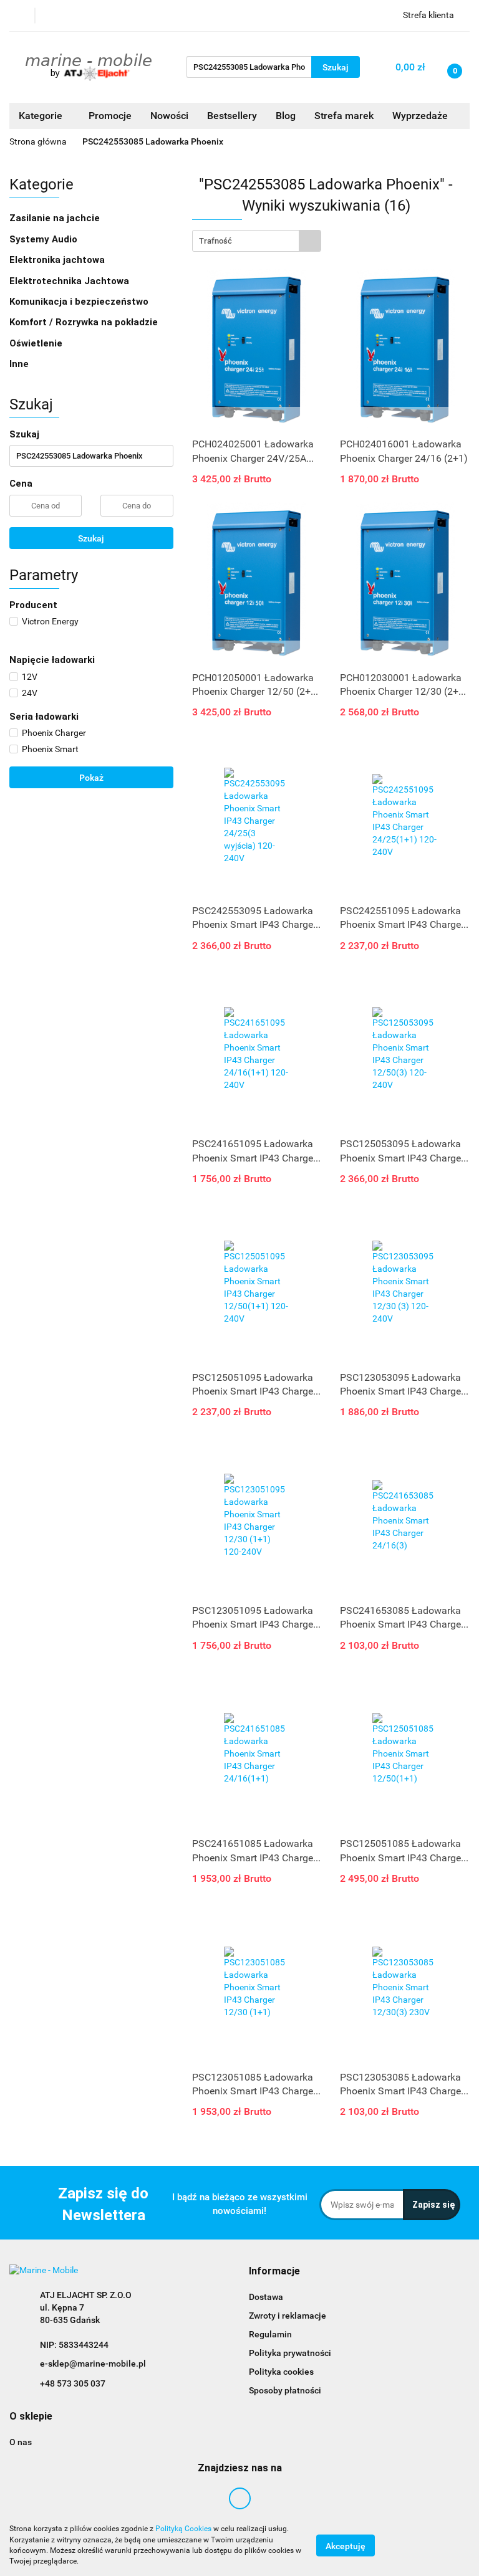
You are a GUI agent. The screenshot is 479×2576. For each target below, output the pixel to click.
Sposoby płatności (285, 2390)
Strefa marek (344, 116)
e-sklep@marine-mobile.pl (93, 2364)
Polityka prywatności (290, 2353)
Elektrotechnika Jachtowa (70, 281)
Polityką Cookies (183, 2529)
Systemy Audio (45, 239)
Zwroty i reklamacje (288, 2316)
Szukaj (91, 538)
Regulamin (270, 2334)
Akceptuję (346, 2545)
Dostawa (266, 2297)
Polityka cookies (281, 2372)
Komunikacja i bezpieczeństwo (80, 302)
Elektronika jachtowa (58, 260)
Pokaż (91, 778)
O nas (21, 2442)
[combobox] (257, 241)
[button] (274, 2272)
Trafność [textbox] (215, 241)
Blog (286, 116)
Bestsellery (232, 116)
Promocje (110, 116)
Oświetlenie (37, 343)
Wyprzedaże (420, 116)
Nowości (169, 116)
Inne (20, 364)
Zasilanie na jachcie (56, 218)
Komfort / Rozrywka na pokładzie (85, 322)
